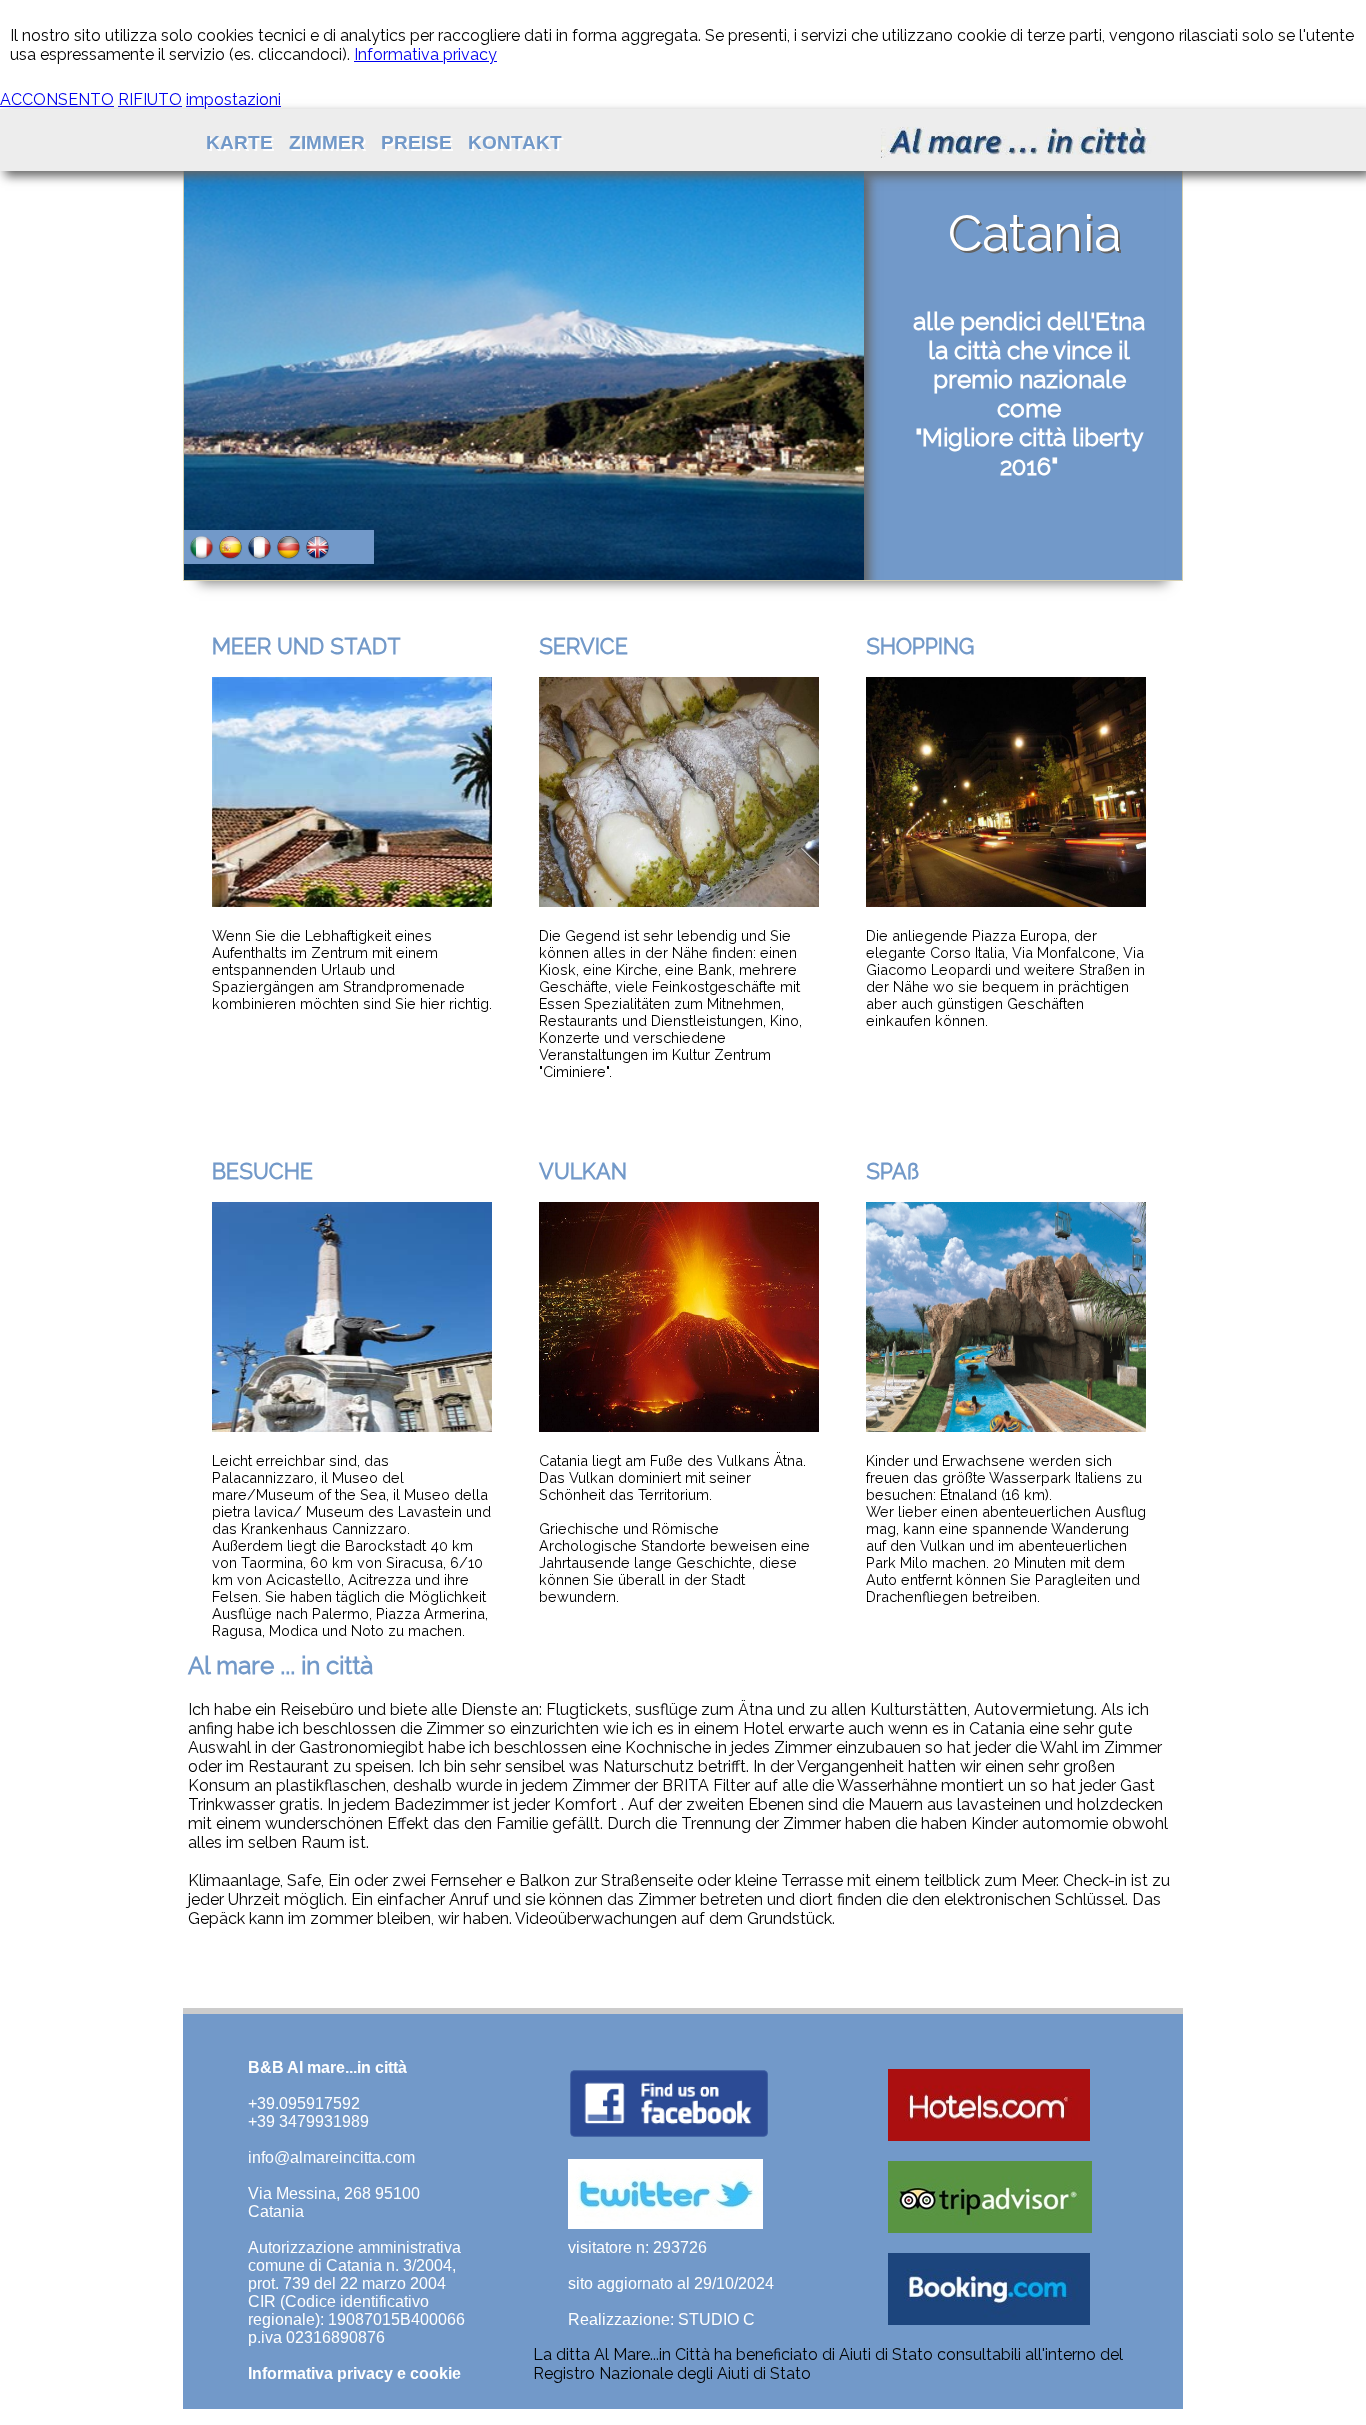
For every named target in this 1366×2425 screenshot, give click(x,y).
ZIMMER (327, 142)
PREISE (416, 142)
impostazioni (233, 99)
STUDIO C (716, 2319)
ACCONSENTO (57, 99)
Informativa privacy (425, 54)
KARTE (239, 142)
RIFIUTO (150, 99)
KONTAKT (515, 142)
